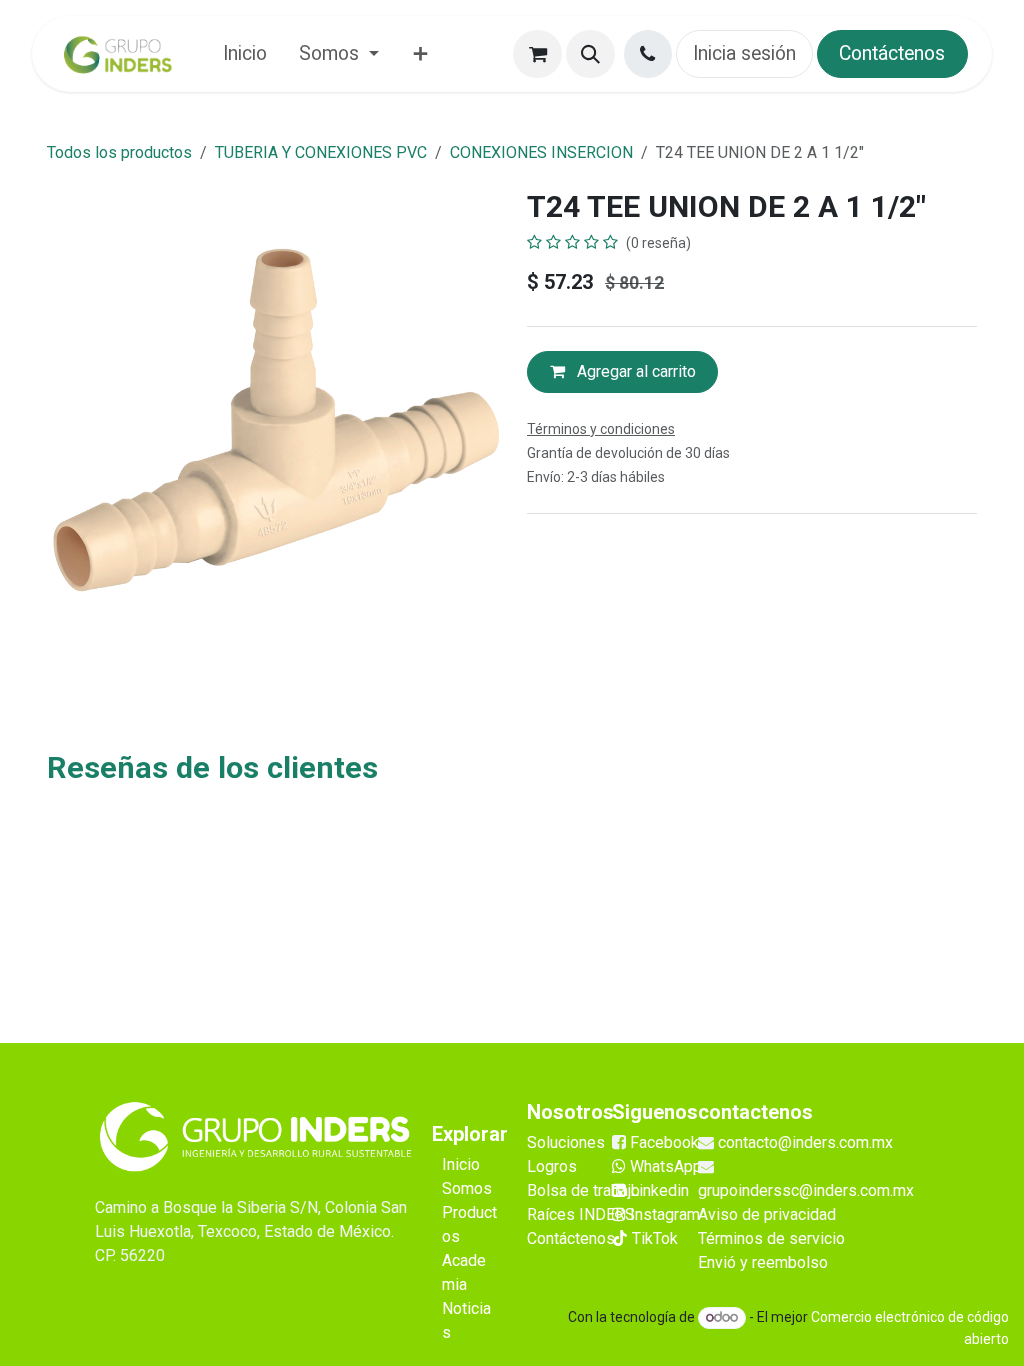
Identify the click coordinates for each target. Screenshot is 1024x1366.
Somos (467, 1188)
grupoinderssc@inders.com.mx (806, 1190)
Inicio (461, 1164)
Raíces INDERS (581, 1214)
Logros (552, 1166)
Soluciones (566, 1142)
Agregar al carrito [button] (634, 371)
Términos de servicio (771, 1238)
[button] (590, 54)
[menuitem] (245, 53)
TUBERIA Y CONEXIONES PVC (321, 152)
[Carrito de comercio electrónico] (537, 54)
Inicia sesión (744, 53)
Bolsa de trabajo (583, 1190)
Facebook (664, 1142)
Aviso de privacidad (767, 1214)
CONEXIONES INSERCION (541, 152)
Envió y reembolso (763, 1262)
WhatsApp (664, 1166)
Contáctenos (892, 53)
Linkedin (657, 1190)
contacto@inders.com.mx (805, 1142)
